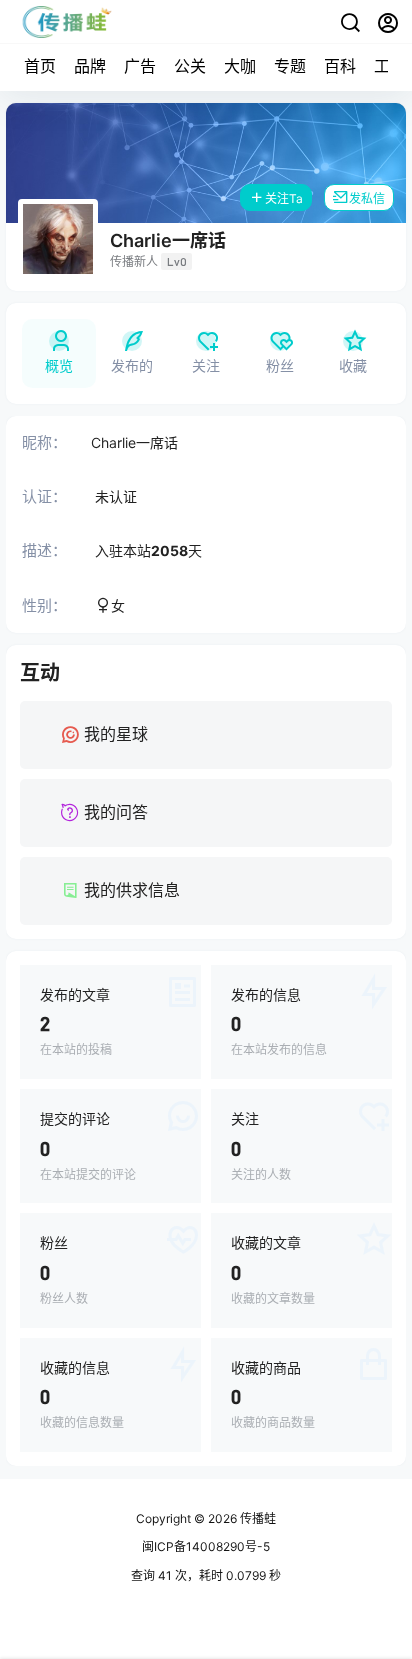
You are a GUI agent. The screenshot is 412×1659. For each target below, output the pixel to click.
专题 (290, 66)
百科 (340, 66)
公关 (190, 66)
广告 (140, 66)
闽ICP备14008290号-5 (206, 1546)
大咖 (240, 66)
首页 (40, 66)
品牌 (90, 66)
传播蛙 (256, 1518)
